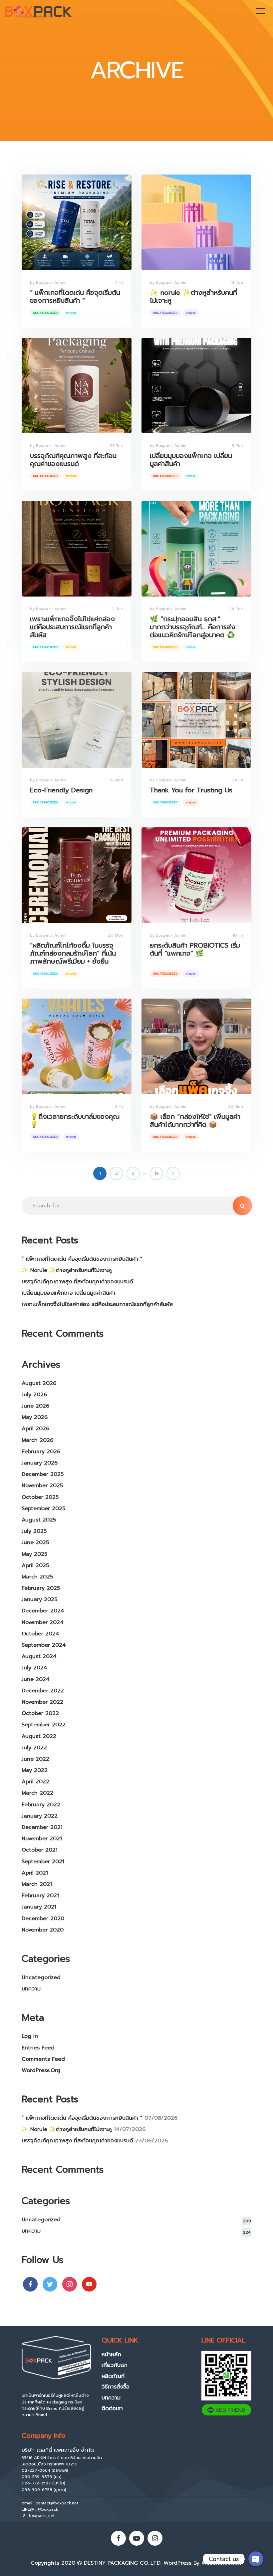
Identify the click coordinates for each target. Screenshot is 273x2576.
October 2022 (40, 1713)
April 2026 (35, 1429)
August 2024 (39, 1656)
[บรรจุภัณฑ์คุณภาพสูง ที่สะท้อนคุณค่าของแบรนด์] (77, 386)
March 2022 (37, 1793)
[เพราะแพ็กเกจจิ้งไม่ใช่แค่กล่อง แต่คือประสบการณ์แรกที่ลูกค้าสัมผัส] (77, 549)
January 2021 (39, 1907)
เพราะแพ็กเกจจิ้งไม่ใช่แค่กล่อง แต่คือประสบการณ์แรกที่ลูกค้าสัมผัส (72, 627)
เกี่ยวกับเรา (115, 2365)
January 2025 (39, 1599)
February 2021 (40, 1896)
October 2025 (40, 1497)
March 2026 (37, 1440)
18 (157, 1173)
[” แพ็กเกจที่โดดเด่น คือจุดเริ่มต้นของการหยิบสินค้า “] (77, 222)
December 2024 (43, 1611)
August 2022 (39, 1736)
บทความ (71, 313)
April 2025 (35, 1565)
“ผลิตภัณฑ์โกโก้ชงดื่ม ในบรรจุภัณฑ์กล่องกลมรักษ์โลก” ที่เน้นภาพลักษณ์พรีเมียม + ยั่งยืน (73, 953)
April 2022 (35, 1782)
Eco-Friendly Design (61, 790)
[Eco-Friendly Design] (77, 720)
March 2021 (37, 1884)
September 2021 (43, 1862)
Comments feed (43, 2059)
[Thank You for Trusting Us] (196, 720)
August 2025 (39, 1520)
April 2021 (35, 1873)
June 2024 (36, 1679)
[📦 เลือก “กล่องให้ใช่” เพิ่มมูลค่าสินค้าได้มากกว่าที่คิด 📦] (196, 1046)
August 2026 (39, 1383)
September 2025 (43, 1508)
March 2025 (37, 1577)
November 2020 (43, 1930)
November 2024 (43, 1622)
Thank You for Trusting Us (191, 790)
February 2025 (41, 1588)
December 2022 (43, 1691)
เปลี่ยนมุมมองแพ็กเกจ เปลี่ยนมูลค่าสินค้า (191, 460)
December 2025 (43, 1474)
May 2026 (35, 1417)
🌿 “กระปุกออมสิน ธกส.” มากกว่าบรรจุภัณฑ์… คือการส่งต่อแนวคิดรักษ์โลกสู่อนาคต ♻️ (193, 627)
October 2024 (40, 1634)
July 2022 (34, 1748)
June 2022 (35, 1759)
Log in (30, 2036)
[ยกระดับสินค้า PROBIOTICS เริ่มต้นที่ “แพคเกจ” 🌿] (196, 875)
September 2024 (44, 1645)
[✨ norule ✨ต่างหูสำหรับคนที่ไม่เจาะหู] (196, 222)
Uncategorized (46, 313)
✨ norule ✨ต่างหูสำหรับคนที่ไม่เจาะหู (193, 296)
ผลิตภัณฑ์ (113, 2376)
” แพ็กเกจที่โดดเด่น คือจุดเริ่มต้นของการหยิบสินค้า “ (75, 296)
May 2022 (35, 1770)
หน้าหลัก (111, 2355)
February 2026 (41, 1452)
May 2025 (34, 1554)
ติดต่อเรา (112, 2408)
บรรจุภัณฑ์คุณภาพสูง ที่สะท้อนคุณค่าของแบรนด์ (73, 460)
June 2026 (35, 1406)
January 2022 (40, 1816)
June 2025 (35, 1542)
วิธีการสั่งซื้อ (116, 2387)
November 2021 (42, 1839)
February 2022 (41, 1805)
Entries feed (38, 2048)
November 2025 (42, 1486)
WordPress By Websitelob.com (203, 2563)
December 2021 (42, 1827)
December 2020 (43, 1919)
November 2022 (42, 1702)
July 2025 (34, 1531)
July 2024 (34, 1668)
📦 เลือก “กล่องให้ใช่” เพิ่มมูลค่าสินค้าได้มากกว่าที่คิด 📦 (195, 1120)
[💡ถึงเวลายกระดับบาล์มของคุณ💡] (77, 1046)
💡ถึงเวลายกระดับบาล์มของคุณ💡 (75, 1120)
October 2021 (40, 1850)
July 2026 (34, 1395)
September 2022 (44, 1725)
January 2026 (40, 1463)
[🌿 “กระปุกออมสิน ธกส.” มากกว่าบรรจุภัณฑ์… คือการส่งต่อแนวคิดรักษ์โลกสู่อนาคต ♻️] (196, 549)
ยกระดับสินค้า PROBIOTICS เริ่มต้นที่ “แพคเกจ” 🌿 (195, 949)
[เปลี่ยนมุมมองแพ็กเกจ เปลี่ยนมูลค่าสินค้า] (196, 386)
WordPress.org (41, 2070)
